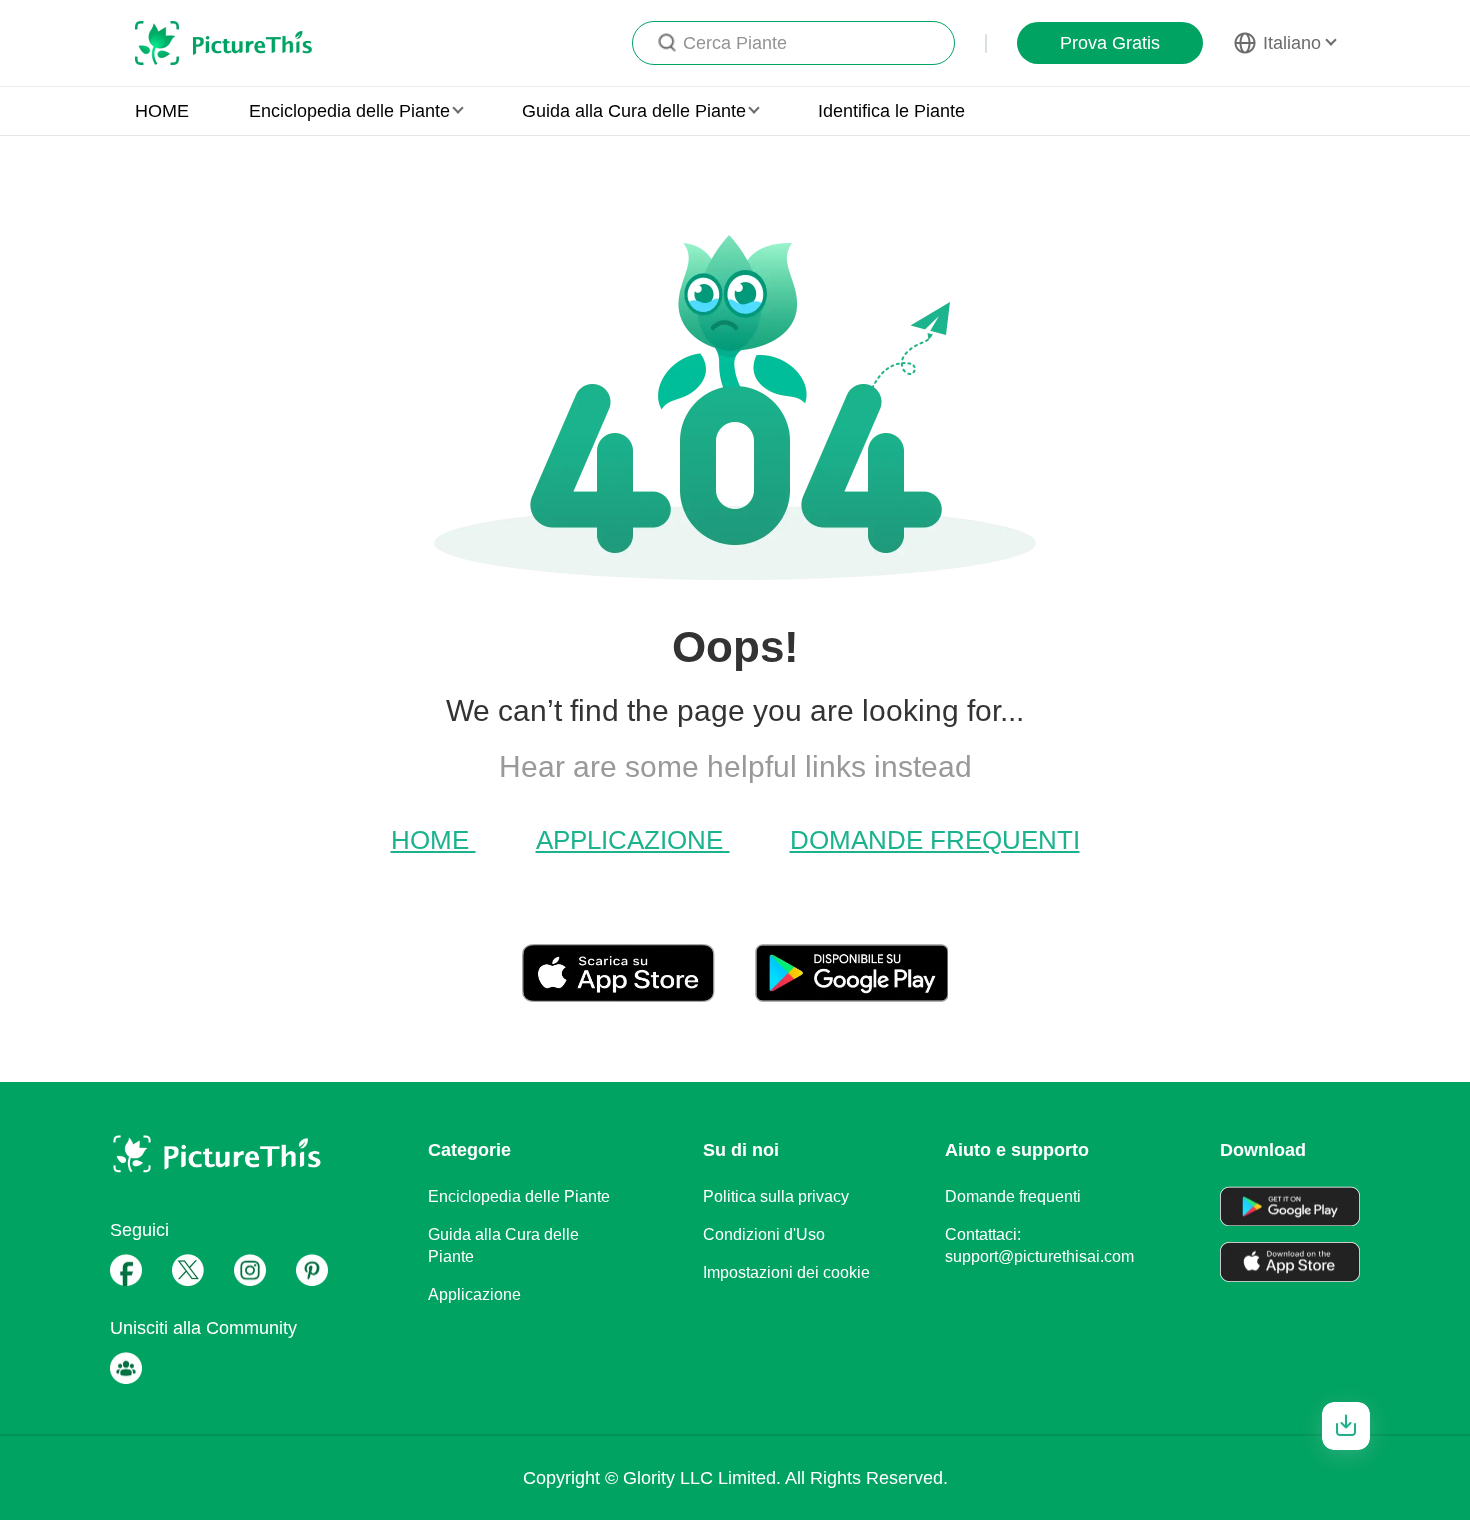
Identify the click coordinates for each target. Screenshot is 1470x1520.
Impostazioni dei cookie (786, 1272)
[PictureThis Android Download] (851, 994)
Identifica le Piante (891, 111)
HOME (162, 111)
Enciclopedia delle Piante (519, 1196)
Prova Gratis (1110, 43)
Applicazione (633, 840)
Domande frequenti (935, 840)
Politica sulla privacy (776, 1196)
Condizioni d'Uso (764, 1234)
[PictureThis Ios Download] (638, 994)
